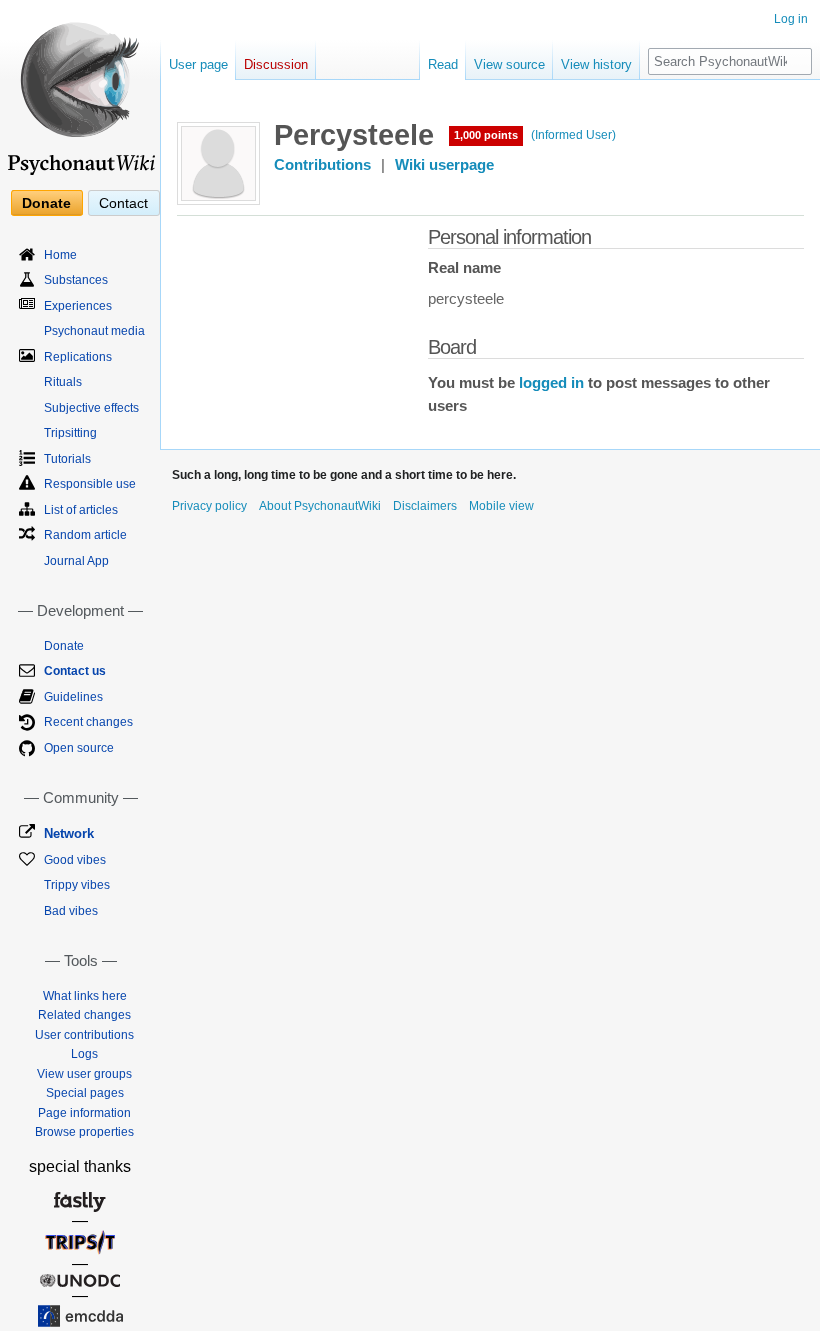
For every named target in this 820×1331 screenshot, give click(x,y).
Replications (78, 357)
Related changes (84, 1015)
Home (60, 255)
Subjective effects (91, 408)
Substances (76, 280)
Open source (79, 748)
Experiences (78, 306)
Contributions (322, 165)
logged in (551, 383)
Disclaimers (425, 506)
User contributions (84, 1035)
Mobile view (501, 506)
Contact (123, 203)
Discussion (276, 64)
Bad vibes (71, 911)
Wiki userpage (444, 165)
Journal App (76, 561)
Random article (85, 535)
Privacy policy (209, 506)
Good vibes (75, 860)
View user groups (84, 1074)
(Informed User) (573, 135)
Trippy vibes (77, 885)
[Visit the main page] (80, 90)
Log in (791, 19)
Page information (84, 1113)
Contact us (75, 671)
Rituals (63, 382)
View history (596, 64)
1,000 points (486, 135)
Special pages (85, 1093)
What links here (85, 996)
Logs (84, 1054)
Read (443, 64)
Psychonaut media (94, 331)
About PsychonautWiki (320, 506)
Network (69, 833)
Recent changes (88, 722)
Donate (46, 203)
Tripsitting (70, 433)
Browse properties (84, 1132)
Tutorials (67, 459)
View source (509, 64)
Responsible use (90, 484)
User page (198, 64)
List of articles (81, 510)
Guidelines (73, 697)
